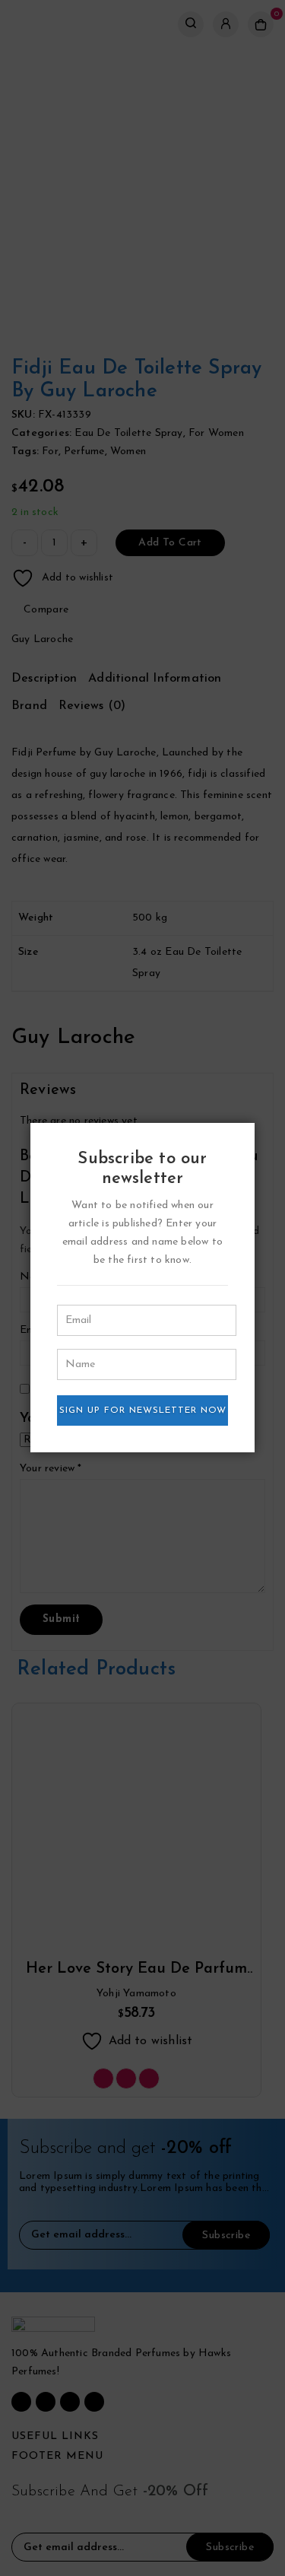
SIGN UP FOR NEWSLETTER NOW (143, 1410)
